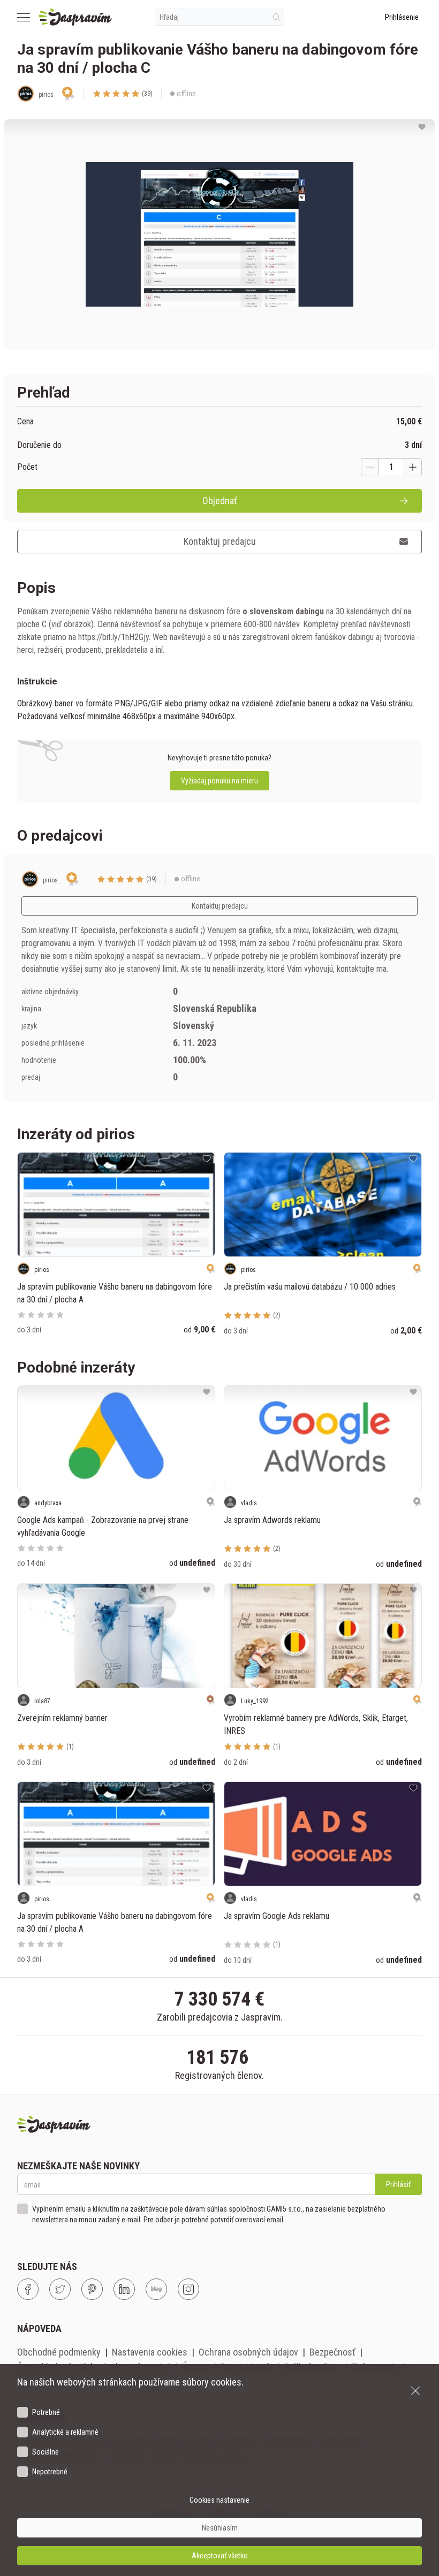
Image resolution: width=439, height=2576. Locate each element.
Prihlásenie (402, 17)
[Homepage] (75, 17)
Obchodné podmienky (59, 2352)
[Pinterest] (92, 2289)
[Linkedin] (124, 2289)
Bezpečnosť (332, 2352)
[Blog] (156, 2289)
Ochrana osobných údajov (248, 2352)
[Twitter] (60, 2289)
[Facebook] (28, 2289)
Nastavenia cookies (150, 2352)
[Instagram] (188, 2289)
